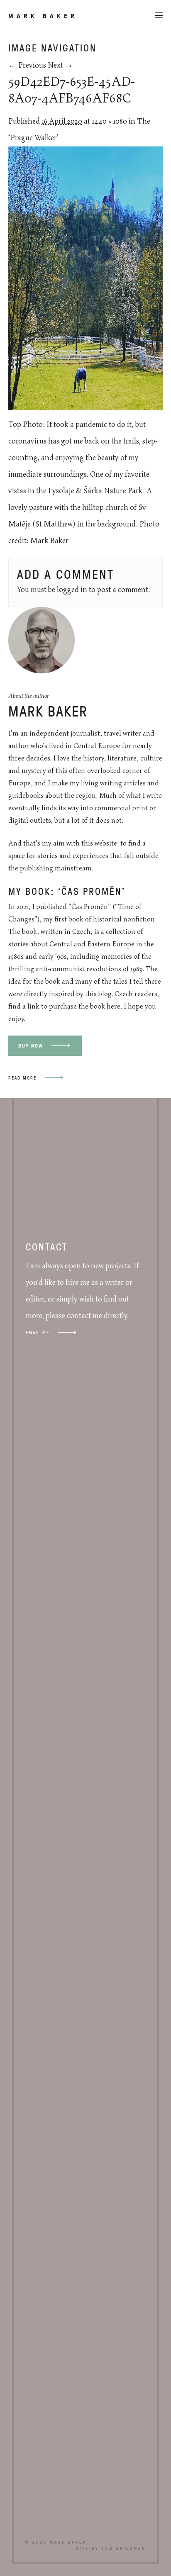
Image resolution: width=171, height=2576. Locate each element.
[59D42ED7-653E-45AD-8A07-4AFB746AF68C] (85, 408)
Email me (38, 1332)
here (114, 1007)
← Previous (27, 66)
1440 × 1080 (109, 122)
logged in (72, 590)
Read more (22, 1078)
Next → (60, 66)
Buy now (31, 1046)
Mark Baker (43, 16)
